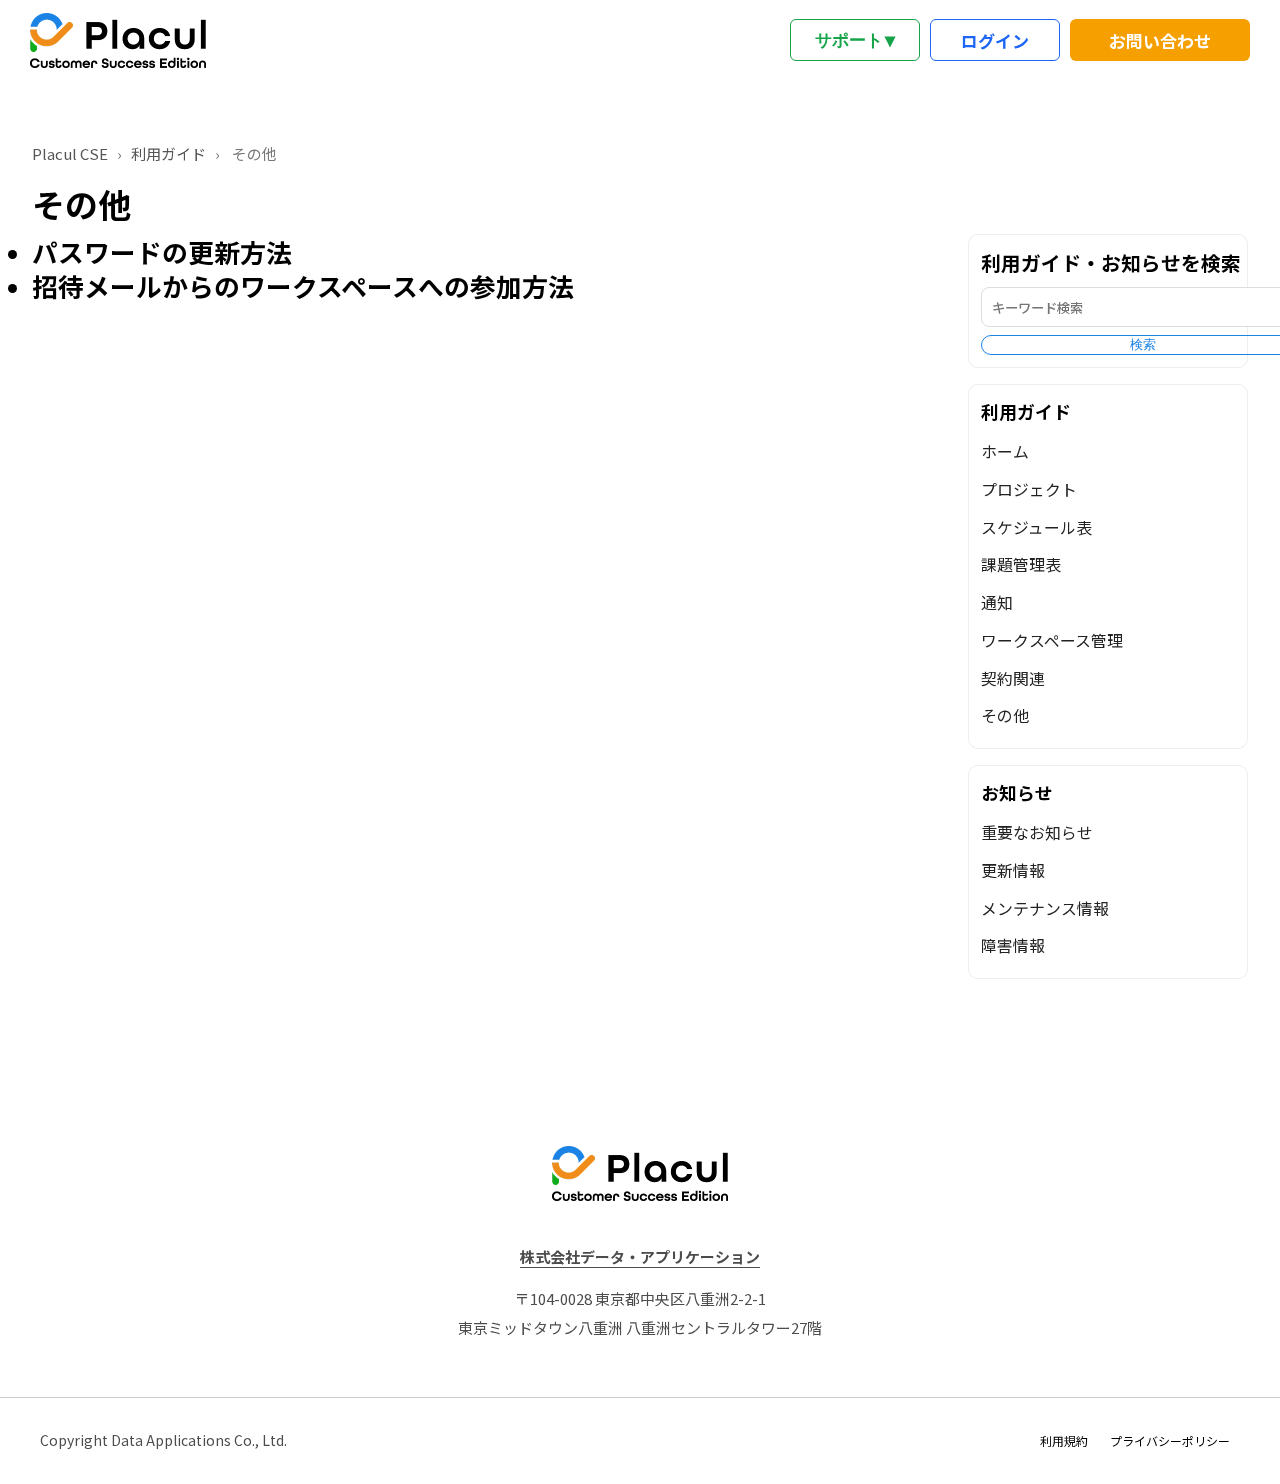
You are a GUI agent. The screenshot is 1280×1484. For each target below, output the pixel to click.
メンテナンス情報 (1045, 908)
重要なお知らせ (1037, 832)
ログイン (995, 40)
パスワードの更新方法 (162, 251)
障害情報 (1013, 945)
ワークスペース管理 (1052, 640)
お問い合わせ (1160, 40)
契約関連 (1013, 678)
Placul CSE (70, 153)
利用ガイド (168, 153)
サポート (855, 40)
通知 (997, 602)
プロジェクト (1029, 489)
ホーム (1005, 451)
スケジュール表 (1036, 527)
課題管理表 (1021, 564)
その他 (1005, 715)
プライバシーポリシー (1170, 1440)
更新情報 (1013, 870)
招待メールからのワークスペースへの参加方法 (303, 286)
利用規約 (1064, 1440)
